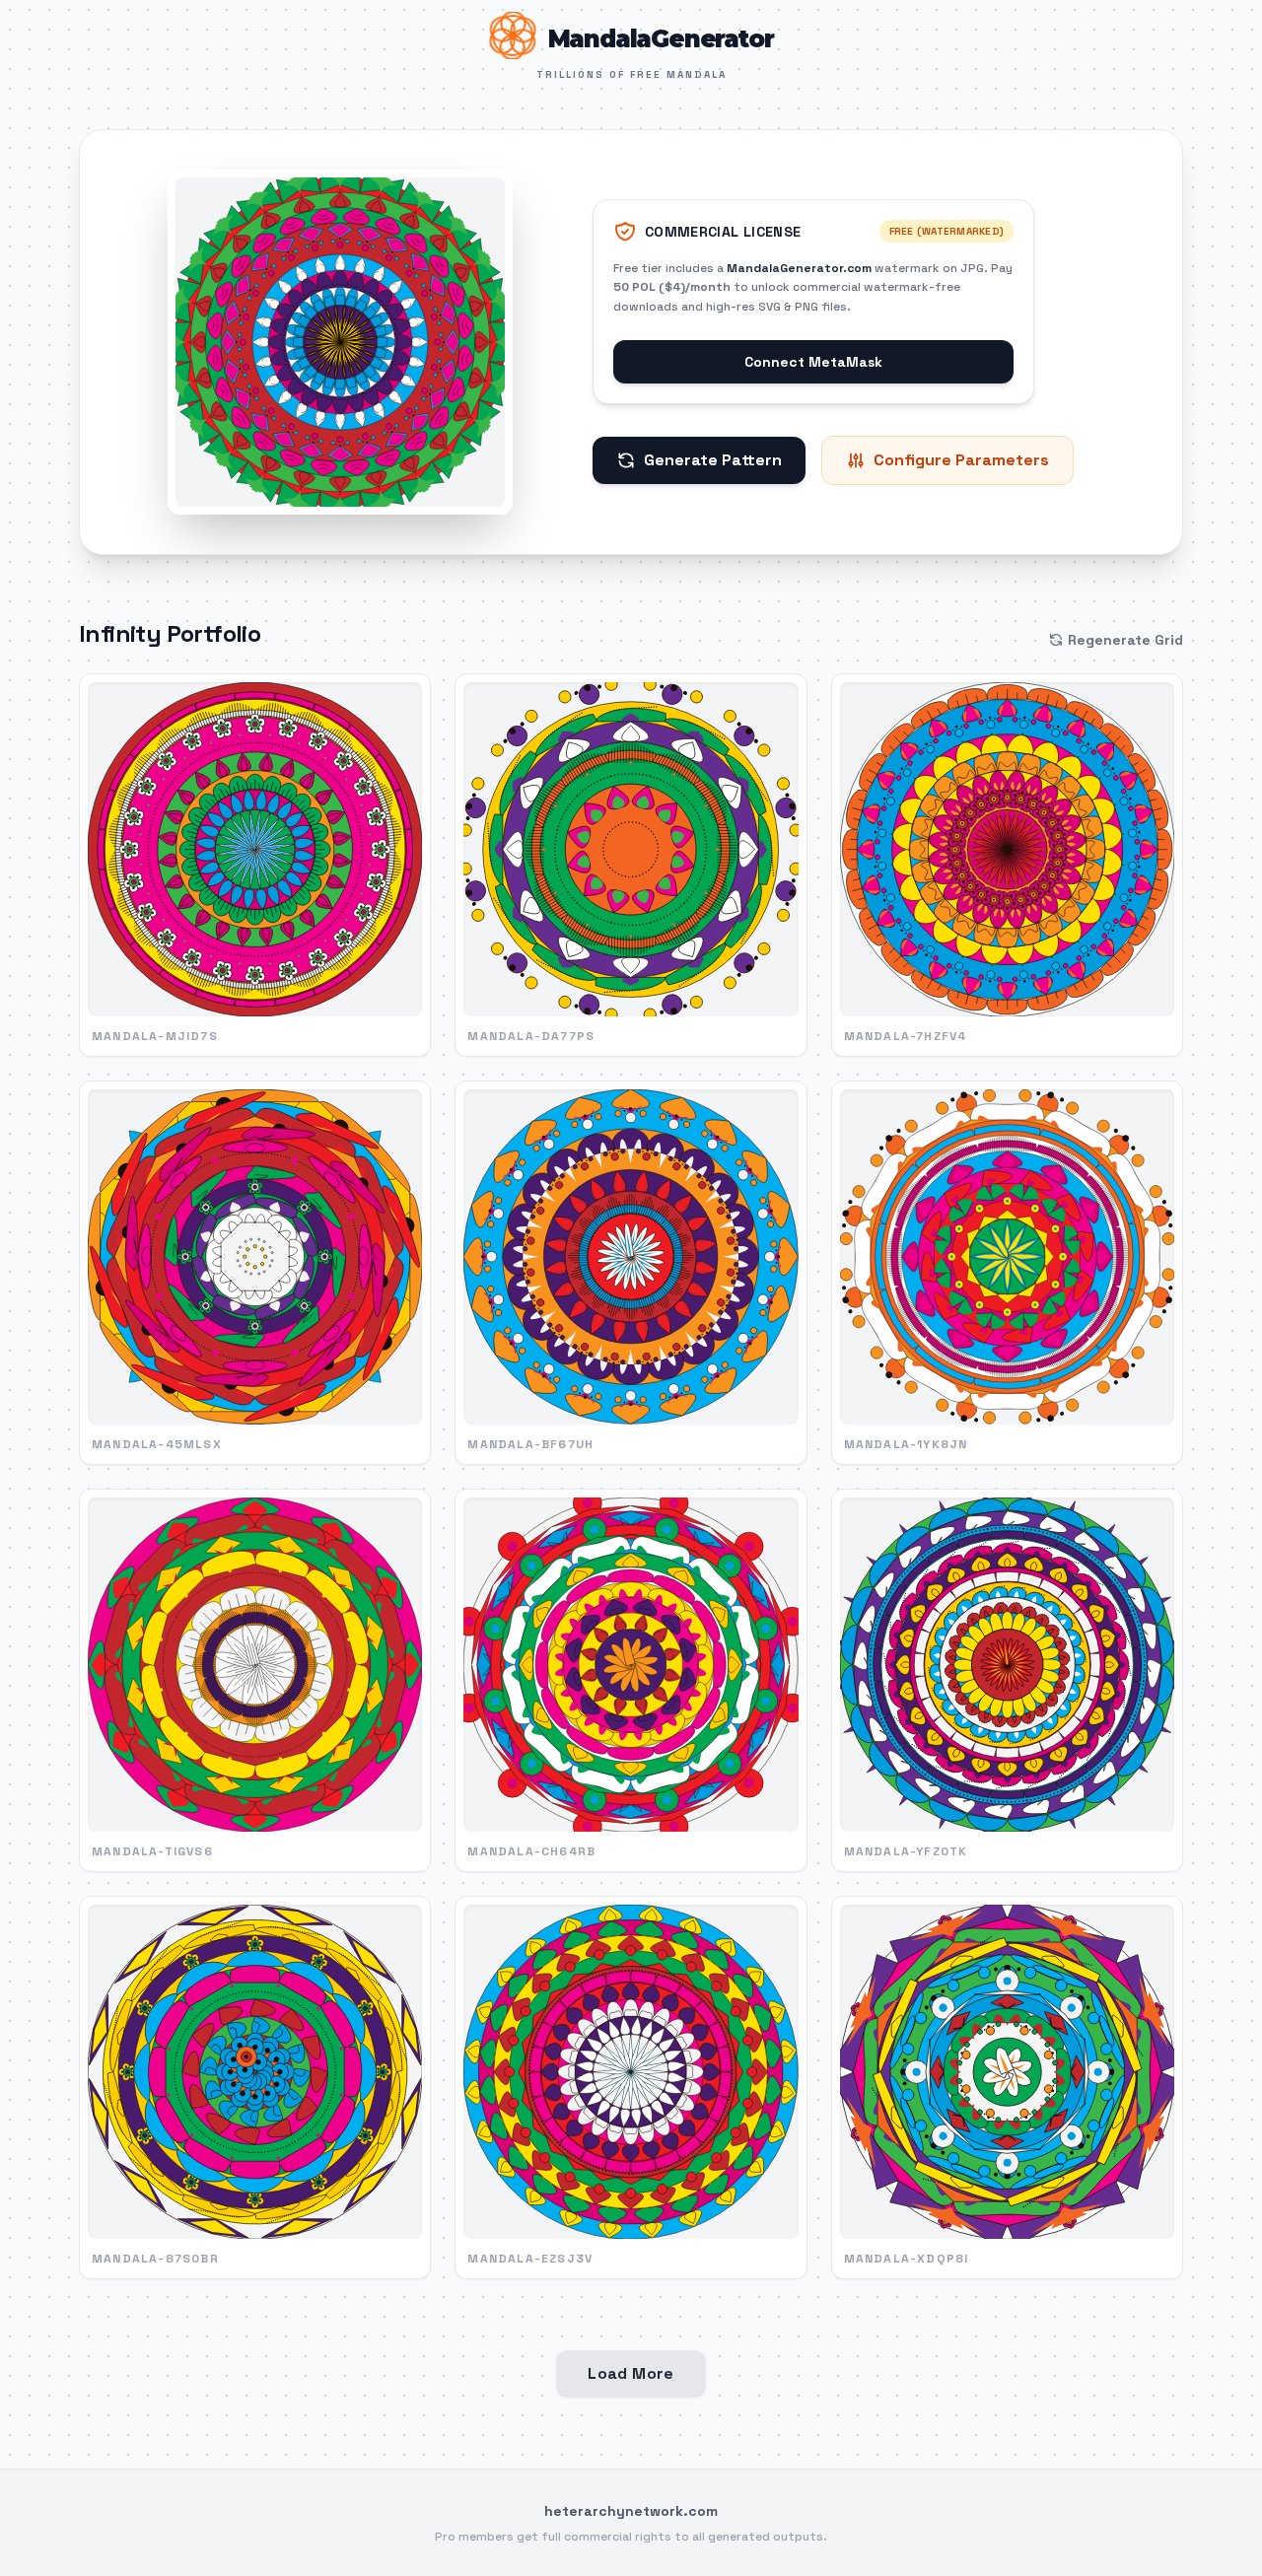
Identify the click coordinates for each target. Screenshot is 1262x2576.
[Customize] (340, 342)
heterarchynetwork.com (631, 2511)
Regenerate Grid (1125, 640)
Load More (631, 2373)
